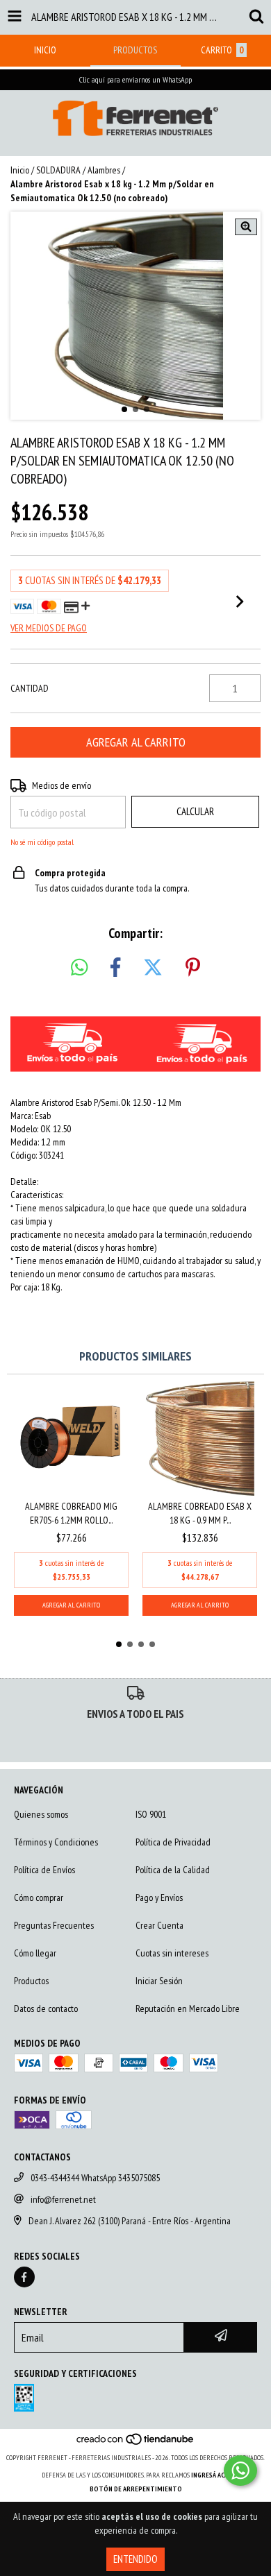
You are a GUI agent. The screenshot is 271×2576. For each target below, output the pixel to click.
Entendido (135, 2559)
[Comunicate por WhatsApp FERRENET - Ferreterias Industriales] (240, 2471)
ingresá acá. (211, 2475)
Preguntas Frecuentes (54, 1925)
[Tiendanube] (136, 2444)
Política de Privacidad (173, 1842)
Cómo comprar (39, 1897)
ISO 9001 (151, 1814)
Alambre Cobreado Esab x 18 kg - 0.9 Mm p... (200, 1513)
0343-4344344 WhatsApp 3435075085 (95, 2178)
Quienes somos (41, 1814)
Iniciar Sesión (159, 1981)
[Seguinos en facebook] (24, 2277)
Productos (31, 1981)
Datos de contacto (46, 2008)
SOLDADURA (58, 170)
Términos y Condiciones (56, 1842)
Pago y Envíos (159, 1897)
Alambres (104, 170)
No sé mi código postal (42, 842)
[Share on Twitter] (153, 968)
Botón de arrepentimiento (136, 2489)
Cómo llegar (35, 1953)
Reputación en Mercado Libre (188, 2008)
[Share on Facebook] (115, 968)
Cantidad (30, 688)
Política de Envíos (44, 1870)
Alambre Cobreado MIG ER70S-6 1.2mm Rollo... (71, 1513)
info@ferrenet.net (63, 2199)
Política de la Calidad (173, 1870)
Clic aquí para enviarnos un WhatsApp (135, 79)
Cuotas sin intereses (172, 1953)
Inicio (20, 170)
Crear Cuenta (159, 1925)
